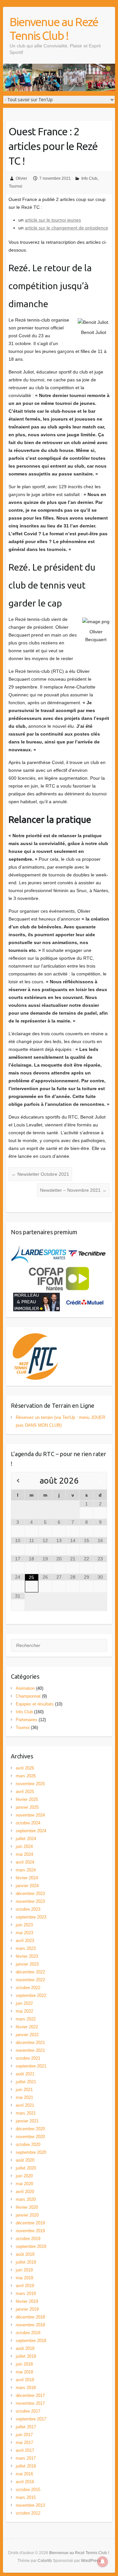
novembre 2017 (30, 2403)
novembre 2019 (30, 2231)
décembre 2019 (30, 2223)
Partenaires (27, 1720)
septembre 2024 (31, 1831)
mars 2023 (26, 1948)
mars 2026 (26, 1776)
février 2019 (27, 2301)
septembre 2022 (31, 1995)
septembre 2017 (31, 2419)
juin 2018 (24, 2364)
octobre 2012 (28, 2513)
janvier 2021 (27, 2121)
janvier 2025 (27, 1807)
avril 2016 (25, 2482)
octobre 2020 (28, 2144)
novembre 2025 (30, 1784)
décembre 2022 (30, 1972)
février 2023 (27, 1956)
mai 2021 (24, 2097)
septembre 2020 (31, 2152)
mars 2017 (26, 2458)
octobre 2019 (28, 2239)
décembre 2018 (30, 2317)
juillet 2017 (26, 2427)
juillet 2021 (26, 2082)
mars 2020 (26, 2199)
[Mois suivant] (100, 1481)
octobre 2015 (28, 2490)
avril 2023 (25, 1941)
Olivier (21, 178)
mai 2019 (24, 2278)
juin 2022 (24, 2003)
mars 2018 (26, 2388)
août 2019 (25, 2254)
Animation (25, 1688)
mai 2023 (24, 1933)
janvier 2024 (27, 1886)
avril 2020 (25, 2192)
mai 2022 (24, 2011)
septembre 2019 (31, 2246)
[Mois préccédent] (18, 1481)
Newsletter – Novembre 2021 (73, 1190)
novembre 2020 (30, 2137)
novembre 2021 (30, 2050)
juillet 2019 (26, 2262)
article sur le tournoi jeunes (53, 220)
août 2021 (25, 2074)
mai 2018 (24, 2372)
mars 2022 (26, 2019)
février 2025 (27, 1799)
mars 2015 (26, 2497)
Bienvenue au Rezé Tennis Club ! (54, 29)
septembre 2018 (31, 2341)
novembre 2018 (30, 2325)
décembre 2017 (30, 2395)
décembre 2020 (30, 2129)
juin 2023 (24, 1925)
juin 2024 (24, 1846)
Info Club (89, 178)
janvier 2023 (27, 1964)
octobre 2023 (28, 1909)
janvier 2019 (27, 2309)
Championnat (28, 1696)
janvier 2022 (27, 2035)
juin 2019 (24, 2270)
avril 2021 (25, 2105)
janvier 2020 (27, 2215)
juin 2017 (24, 2435)
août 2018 (25, 2348)
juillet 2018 (26, 2356)
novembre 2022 (30, 1980)
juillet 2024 (26, 1839)
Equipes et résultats (35, 1704)
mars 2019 (26, 2293)
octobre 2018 (28, 2333)
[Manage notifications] (103, 2562)
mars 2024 (26, 1870)
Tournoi (16, 186)
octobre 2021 (28, 2058)
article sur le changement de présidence (67, 228)
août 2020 (25, 2160)
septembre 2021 (31, 2066)
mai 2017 (24, 2443)
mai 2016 (24, 2474)
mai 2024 (24, 1854)
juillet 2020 (26, 2168)
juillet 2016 (26, 2466)
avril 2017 (25, 2450)
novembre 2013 (30, 2505)
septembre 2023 (31, 1917)
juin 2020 (24, 2176)
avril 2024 (25, 1862)
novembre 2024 (30, 1815)
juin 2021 (24, 2090)
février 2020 (27, 2207)
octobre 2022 (28, 1988)
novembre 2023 (30, 1901)
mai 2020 (24, 2184)
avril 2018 (25, 2380)
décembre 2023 (30, 1894)
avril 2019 (25, 2286)
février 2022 (27, 2027)
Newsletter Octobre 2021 (40, 1174)
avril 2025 (25, 1792)
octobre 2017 (28, 2411)
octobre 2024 (28, 1823)
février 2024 (27, 1878)
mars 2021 (26, 2113)
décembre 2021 (30, 2043)
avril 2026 (25, 1768)
